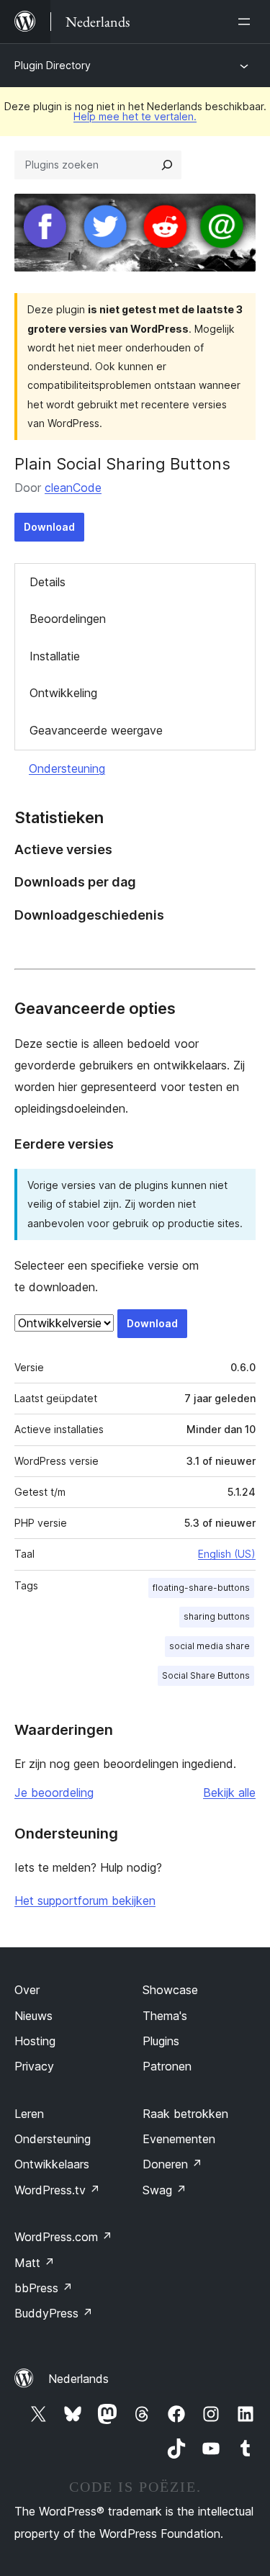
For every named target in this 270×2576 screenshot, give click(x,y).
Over (27, 1990)
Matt (35, 2263)
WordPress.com (63, 2237)
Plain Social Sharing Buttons (122, 464)
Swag (165, 2190)
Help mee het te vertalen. (135, 116)
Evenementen (179, 2139)
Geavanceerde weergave (96, 730)
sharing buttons (217, 1616)
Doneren (172, 2164)
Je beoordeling (54, 1792)
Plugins (161, 2041)
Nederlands (78, 2379)
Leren (29, 2114)
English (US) (227, 1554)
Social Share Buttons (206, 1675)
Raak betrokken (185, 2114)
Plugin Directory (53, 65)
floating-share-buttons (201, 1588)
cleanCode (73, 488)
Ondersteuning (67, 768)
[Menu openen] (247, 22)
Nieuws (33, 2016)
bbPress (44, 2288)
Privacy (34, 2066)
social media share (210, 1646)
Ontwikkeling (63, 693)
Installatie (55, 656)
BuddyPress (54, 2313)
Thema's (165, 2016)
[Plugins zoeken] (167, 165)
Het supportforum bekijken (85, 1900)
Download (49, 527)
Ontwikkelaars (52, 2164)
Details (48, 582)
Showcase (170, 1990)
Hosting (35, 2041)
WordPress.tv (57, 2190)
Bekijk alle (229, 1792)
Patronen (167, 2066)
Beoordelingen (68, 619)
